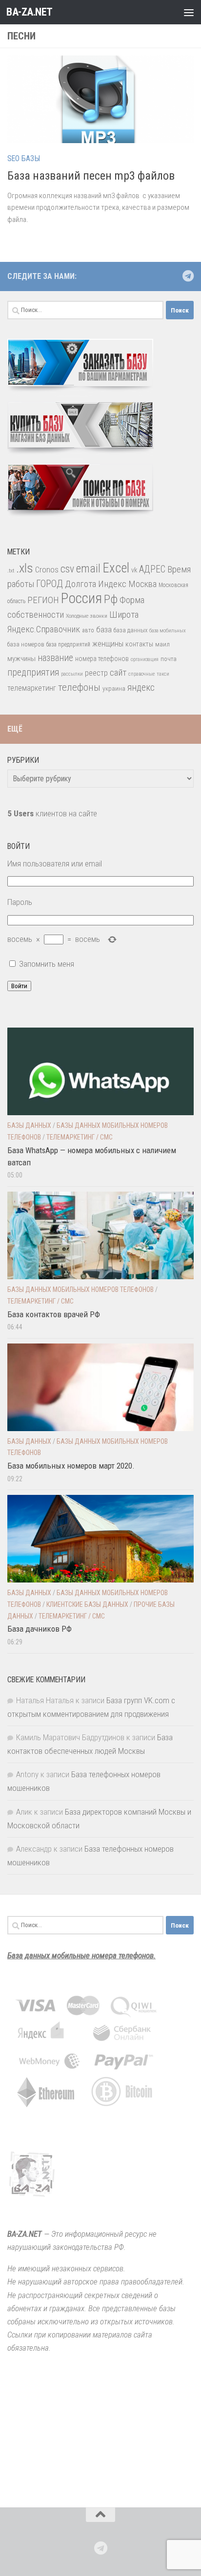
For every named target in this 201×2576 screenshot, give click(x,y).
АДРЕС (152, 569)
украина (114, 688)
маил (162, 644)
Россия (81, 598)
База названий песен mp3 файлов (91, 176)
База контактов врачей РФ (54, 1314)
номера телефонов (102, 659)
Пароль (20, 902)
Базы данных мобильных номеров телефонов (80, 1289)
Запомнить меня (47, 964)
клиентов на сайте (52, 813)
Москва (142, 584)
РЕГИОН (43, 600)
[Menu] (189, 12)
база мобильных (168, 631)
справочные (141, 674)
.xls (25, 568)
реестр (96, 673)
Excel (116, 568)
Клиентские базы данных (87, 1604)
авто (88, 630)
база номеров (26, 644)
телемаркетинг (32, 688)
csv (67, 569)
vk (134, 570)
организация (145, 659)
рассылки (72, 674)
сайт (118, 672)
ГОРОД (50, 584)
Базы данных (29, 1125)
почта (169, 659)
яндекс (141, 688)
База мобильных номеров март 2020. (71, 1466)
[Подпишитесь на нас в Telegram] (188, 276)
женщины (108, 644)
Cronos (47, 570)
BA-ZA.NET (30, 12)
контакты (139, 644)
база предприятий (68, 644)
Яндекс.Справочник (44, 629)
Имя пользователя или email (55, 864)
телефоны (79, 687)
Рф (111, 599)
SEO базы (24, 158)
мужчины (21, 659)
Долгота (80, 584)
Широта (124, 615)
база (104, 629)
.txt (11, 570)
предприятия (33, 672)
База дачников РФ (40, 1629)
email (88, 569)
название (55, 658)
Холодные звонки (87, 616)
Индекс (112, 584)
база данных (131, 630)
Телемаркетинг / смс (80, 1137)
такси (163, 674)
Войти (19, 986)
